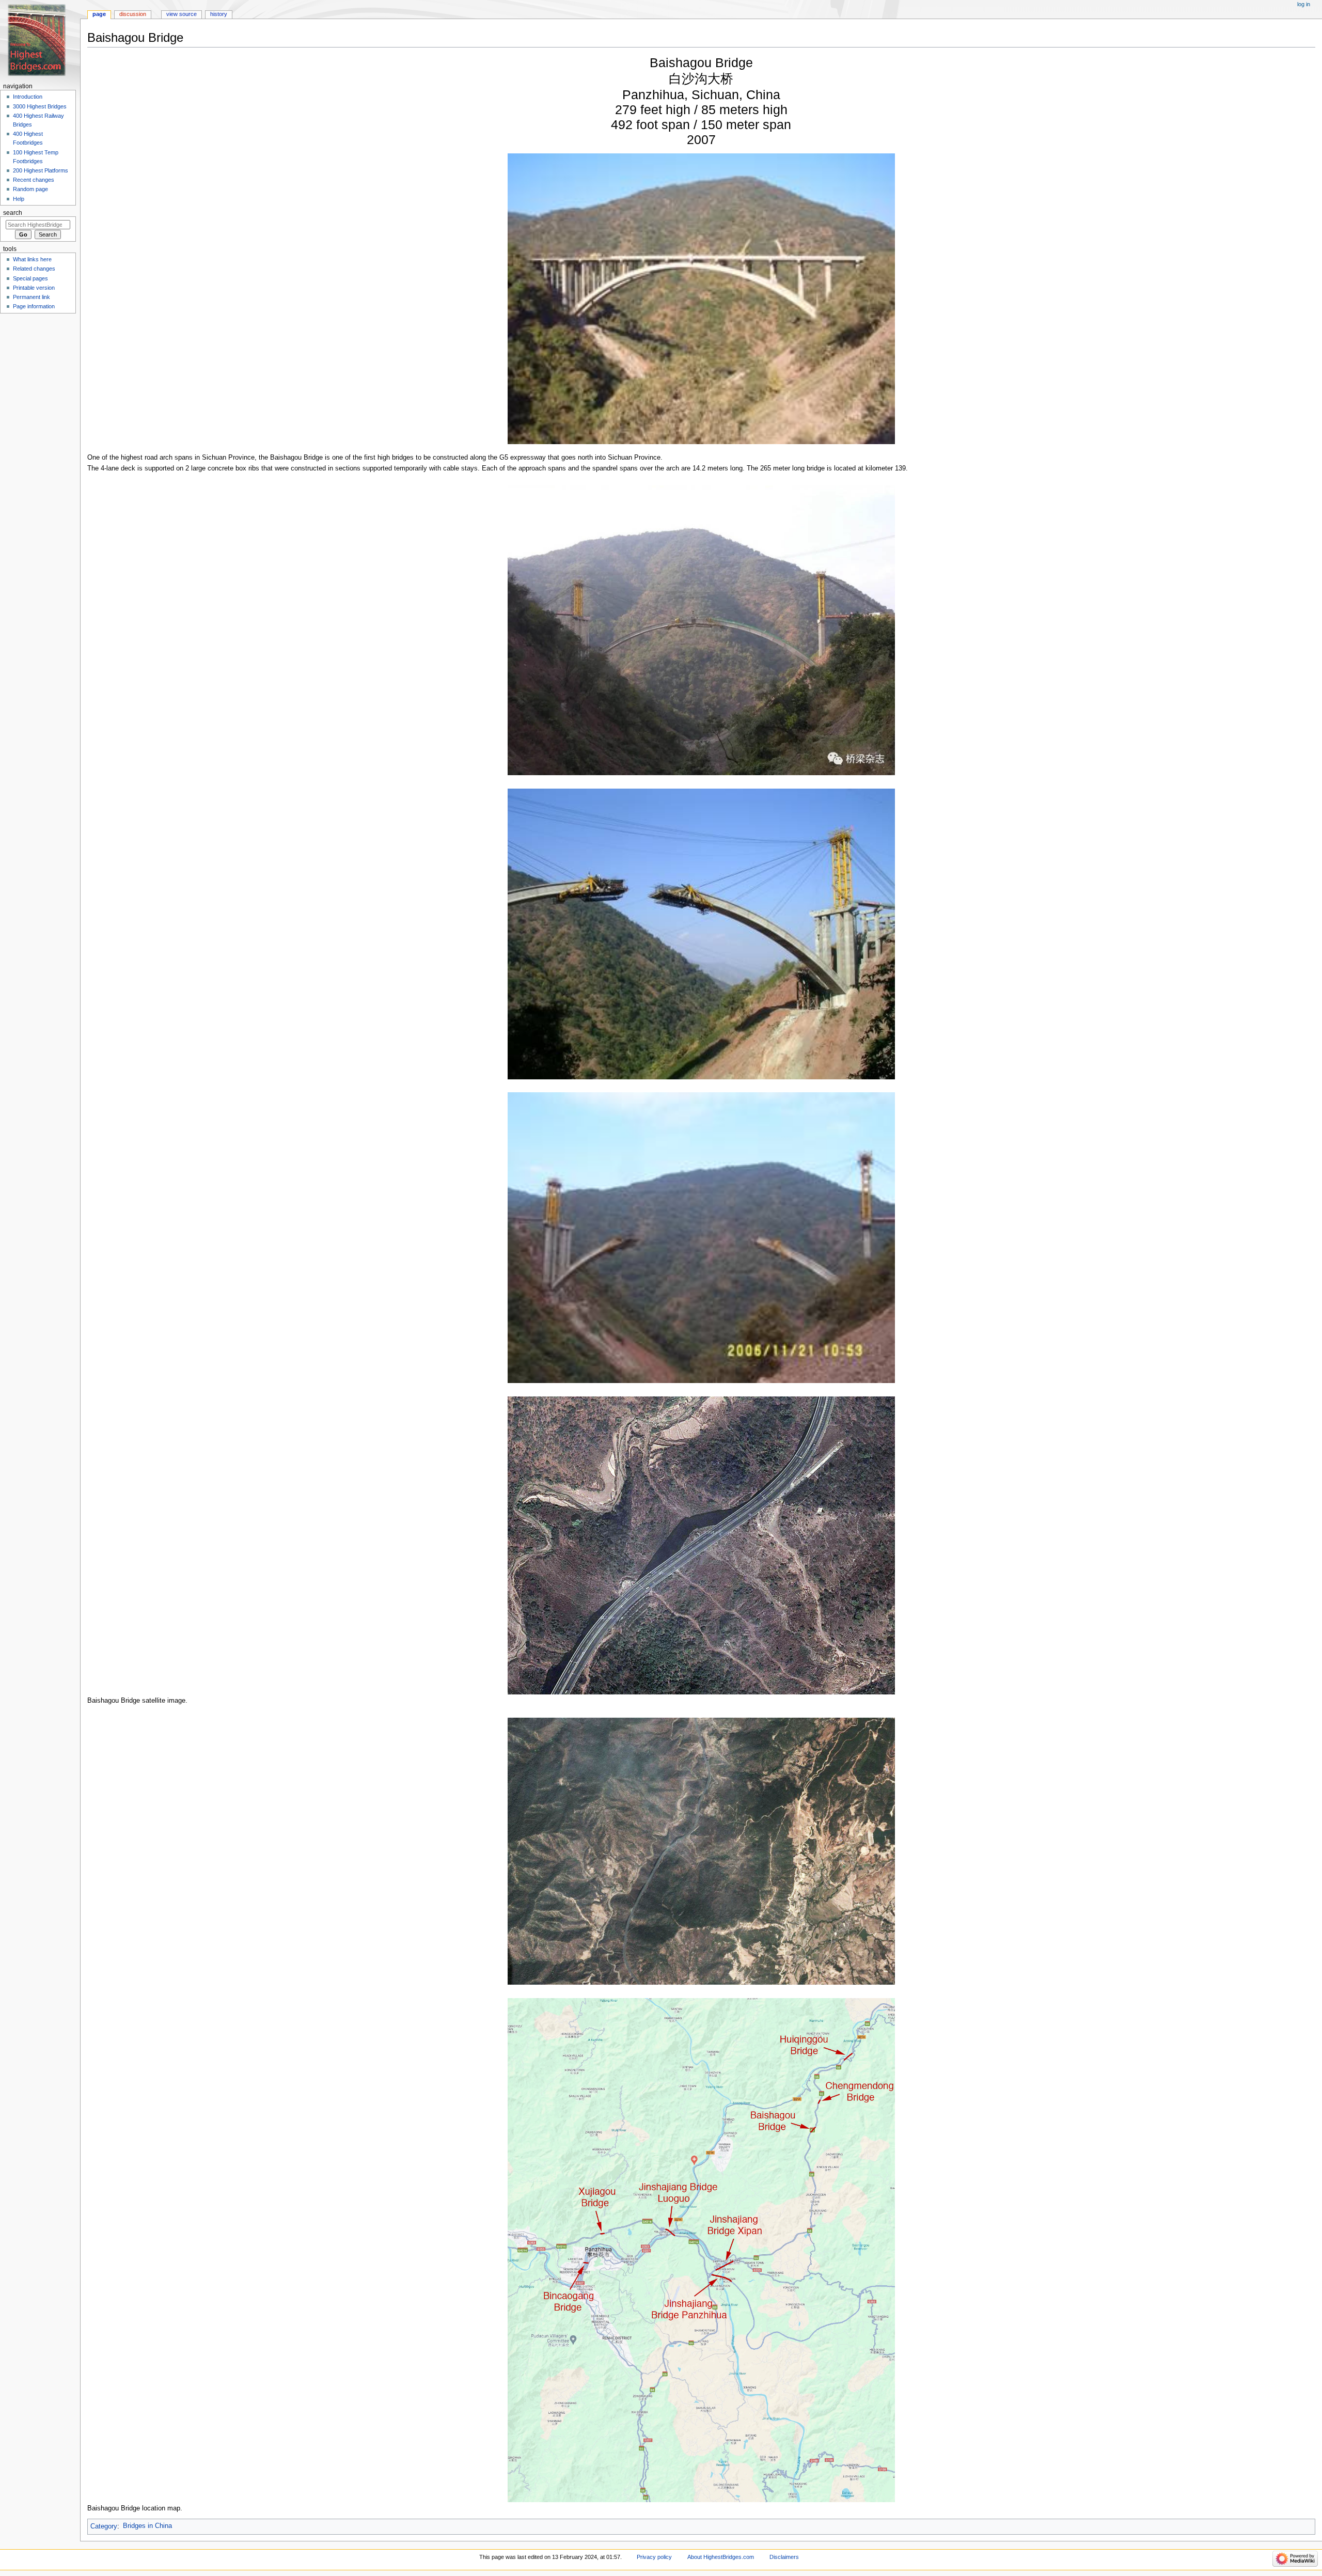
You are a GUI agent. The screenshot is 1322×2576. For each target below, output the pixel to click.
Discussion (133, 14)
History (219, 14)
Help (19, 199)
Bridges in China (147, 2526)
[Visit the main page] (40, 40)
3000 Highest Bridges (40, 106)
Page (99, 14)
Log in (1304, 4)
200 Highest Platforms (41, 170)
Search (13, 213)
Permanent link (32, 297)
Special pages (30, 278)
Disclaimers (784, 2557)
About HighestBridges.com (721, 2557)
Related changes (34, 269)
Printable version (34, 288)
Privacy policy (654, 2557)
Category (104, 2526)
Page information (34, 306)
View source (182, 14)
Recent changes (34, 180)
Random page (30, 189)
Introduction (28, 97)
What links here (32, 259)
